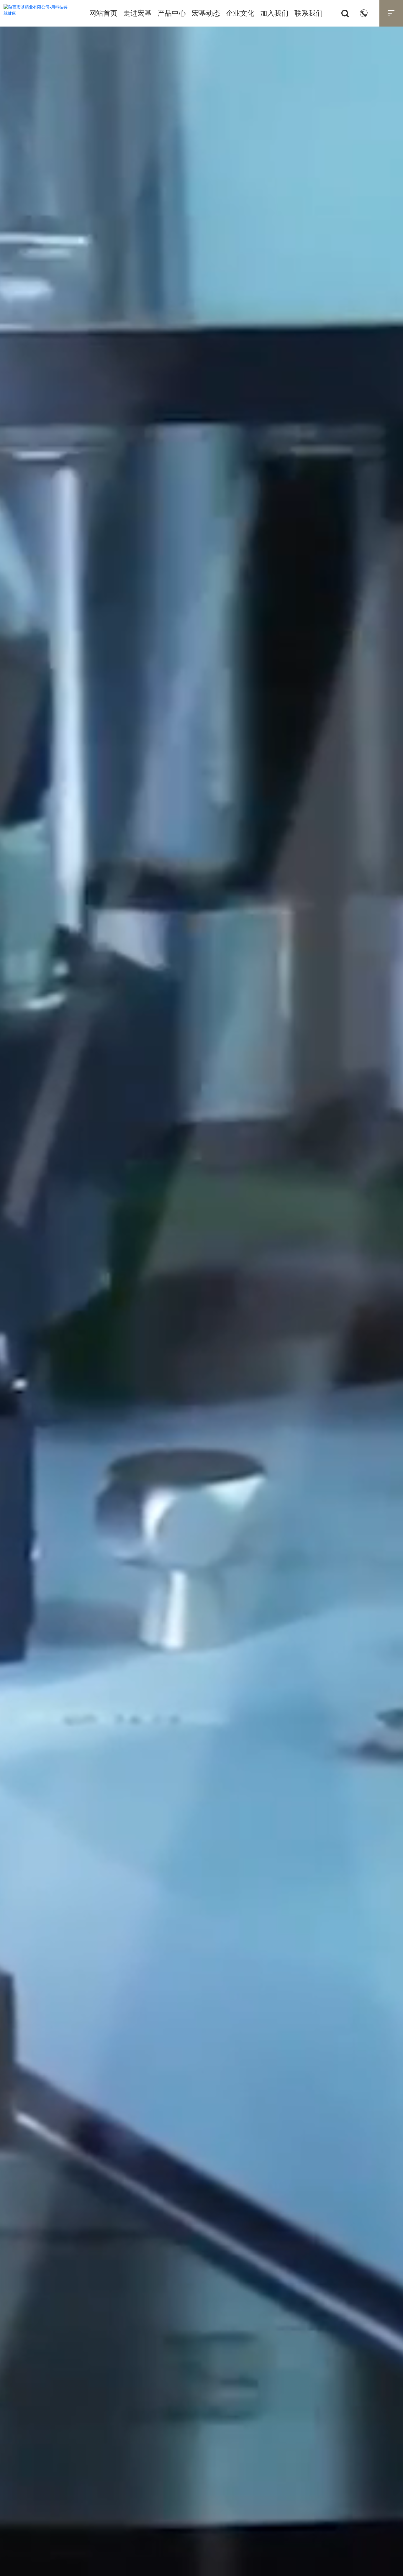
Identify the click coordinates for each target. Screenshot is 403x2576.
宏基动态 (206, 13)
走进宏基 (137, 13)
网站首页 (103, 13)
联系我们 (309, 13)
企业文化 (240, 13)
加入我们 (274, 13)
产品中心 (172, 13)
